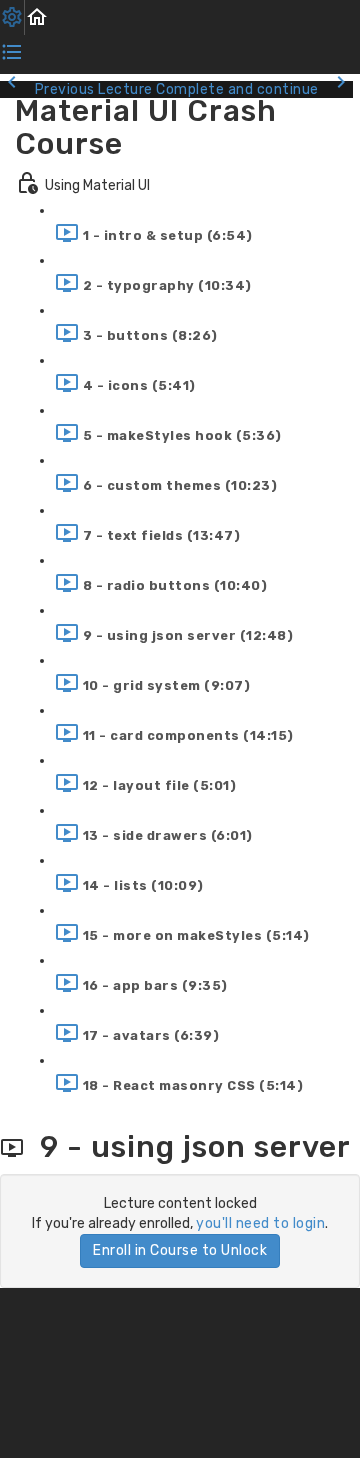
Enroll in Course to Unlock (180, 1250)
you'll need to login (260, 1223)
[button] (37, 17)
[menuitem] (12, 17)
